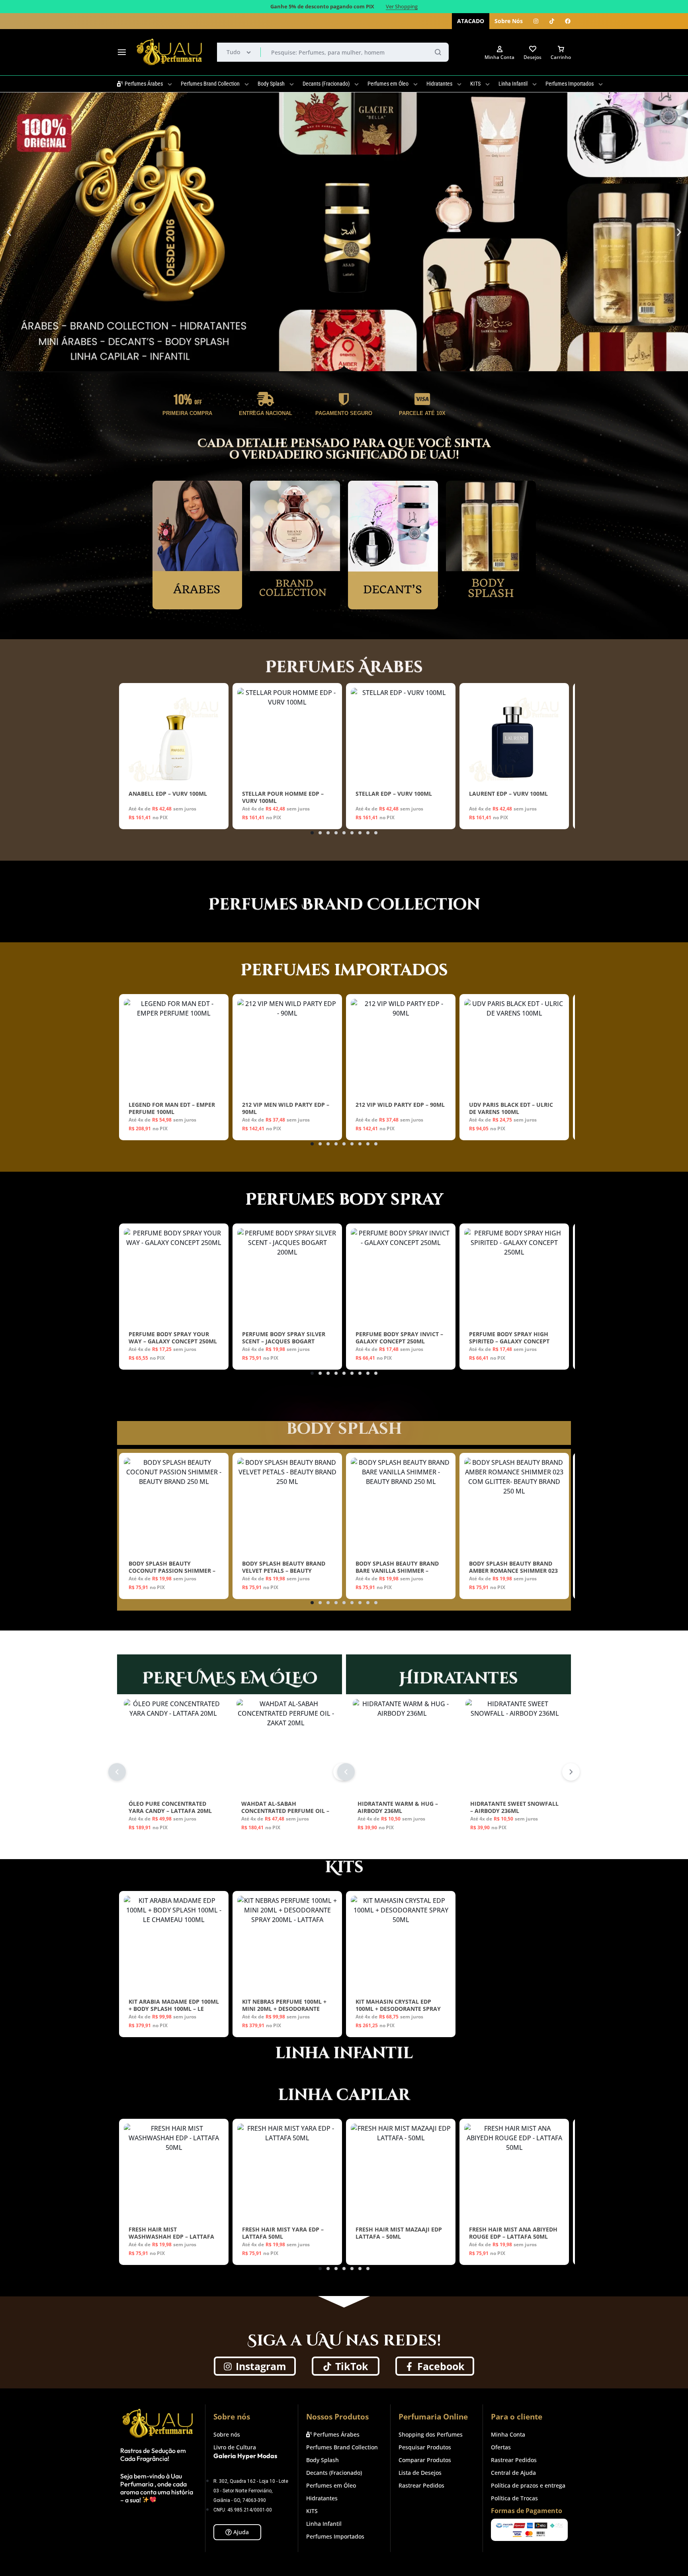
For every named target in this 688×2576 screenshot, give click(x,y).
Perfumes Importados (570, 84)
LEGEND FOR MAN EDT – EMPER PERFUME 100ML (172, 1108)
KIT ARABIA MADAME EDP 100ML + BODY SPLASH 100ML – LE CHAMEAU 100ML (174, 2009)
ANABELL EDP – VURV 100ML (168, 794)
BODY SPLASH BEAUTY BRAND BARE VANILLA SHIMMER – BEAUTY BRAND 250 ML (397, 1571)
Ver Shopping (402, 7)
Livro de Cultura (235, 2448)
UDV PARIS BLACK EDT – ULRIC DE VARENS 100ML (511, 1108)
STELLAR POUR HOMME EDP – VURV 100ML (283, 797)
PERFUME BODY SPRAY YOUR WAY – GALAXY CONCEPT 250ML (173, 1338)
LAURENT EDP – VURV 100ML (508, 794)
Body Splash (271, 84)
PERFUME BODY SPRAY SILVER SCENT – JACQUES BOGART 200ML (284, 1341)
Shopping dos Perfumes (431, 2435)
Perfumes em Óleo (388, 84)
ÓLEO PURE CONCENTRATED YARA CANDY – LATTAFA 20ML (170, 1807)
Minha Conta (508, 2435)
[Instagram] (536, 21)
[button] (9, 232)
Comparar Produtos (425, 2460)
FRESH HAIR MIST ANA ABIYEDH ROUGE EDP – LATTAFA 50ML (513, 2233)
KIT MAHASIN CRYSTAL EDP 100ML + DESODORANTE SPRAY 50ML (398, 2009)
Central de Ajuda (513, 2473)
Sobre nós (227, 2435)
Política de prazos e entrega (528, 2486)
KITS (475, 84)
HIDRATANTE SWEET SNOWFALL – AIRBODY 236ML (514, 1807)
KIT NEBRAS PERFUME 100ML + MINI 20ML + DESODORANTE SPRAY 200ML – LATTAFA (284, 2009)
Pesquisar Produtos (425, 2448)
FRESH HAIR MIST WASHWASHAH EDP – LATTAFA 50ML (171, 2236)
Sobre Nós (509, 21)
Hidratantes (439, 84)
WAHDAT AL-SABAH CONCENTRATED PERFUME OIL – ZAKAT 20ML (285, 1811)
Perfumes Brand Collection (210, 84)
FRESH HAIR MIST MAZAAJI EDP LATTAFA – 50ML (399, 2233)
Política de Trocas (514, 2499)
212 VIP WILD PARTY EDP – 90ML (400, 1105)
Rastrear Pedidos (421, 2486)
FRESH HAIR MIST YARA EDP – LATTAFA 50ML (283, 2233)
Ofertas (501, 2448)
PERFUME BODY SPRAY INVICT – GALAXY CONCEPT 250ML (399, 1338)
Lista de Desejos (420, 2473)
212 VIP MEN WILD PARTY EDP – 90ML (286, 1108)
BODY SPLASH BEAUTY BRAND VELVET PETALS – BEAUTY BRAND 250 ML (284, 1571)
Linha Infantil (513, 84)
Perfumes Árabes (144, 84)
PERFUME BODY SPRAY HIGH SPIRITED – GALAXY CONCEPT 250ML (509, 1341)
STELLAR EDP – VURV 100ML (394, 794)
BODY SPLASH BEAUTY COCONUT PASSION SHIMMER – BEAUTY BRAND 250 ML (172, 1571)
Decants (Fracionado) (326, 84)
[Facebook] (568, 21)
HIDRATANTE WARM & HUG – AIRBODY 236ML (398, 1807)
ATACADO (471, 21)
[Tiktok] (552, 21)
